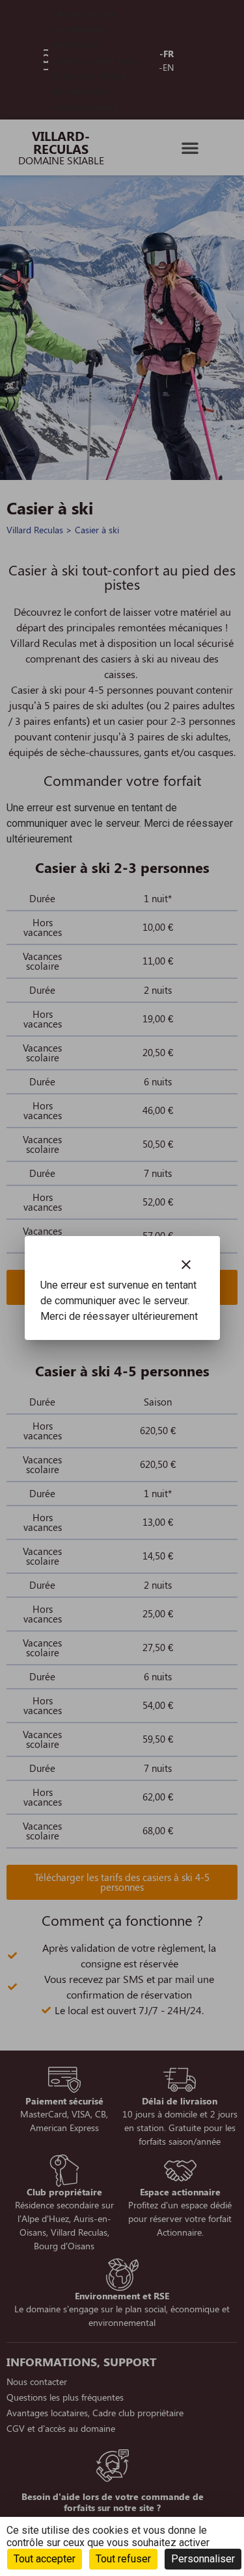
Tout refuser (123, 2559)
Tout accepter (45, 2559)
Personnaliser (203, 2559)
